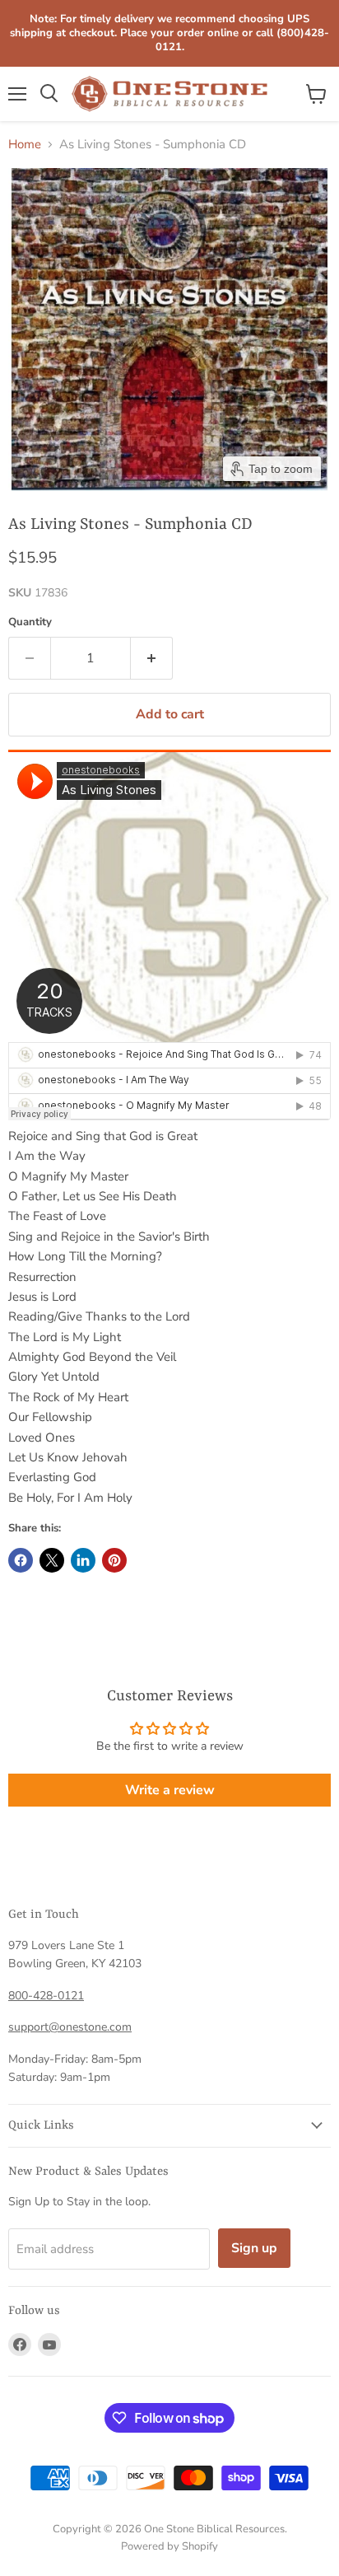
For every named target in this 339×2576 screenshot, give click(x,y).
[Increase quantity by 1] (152, 658)
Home (25, 145)
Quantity (30, 622)
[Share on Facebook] (21, 1560)
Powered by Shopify (169, 2546)
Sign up (254, 2248)
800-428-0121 (46, 1996)
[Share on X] (52, 1560)
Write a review (170, 1790)
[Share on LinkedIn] (83, 1560)
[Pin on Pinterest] (114, 1560)
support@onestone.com (70, 2027)
